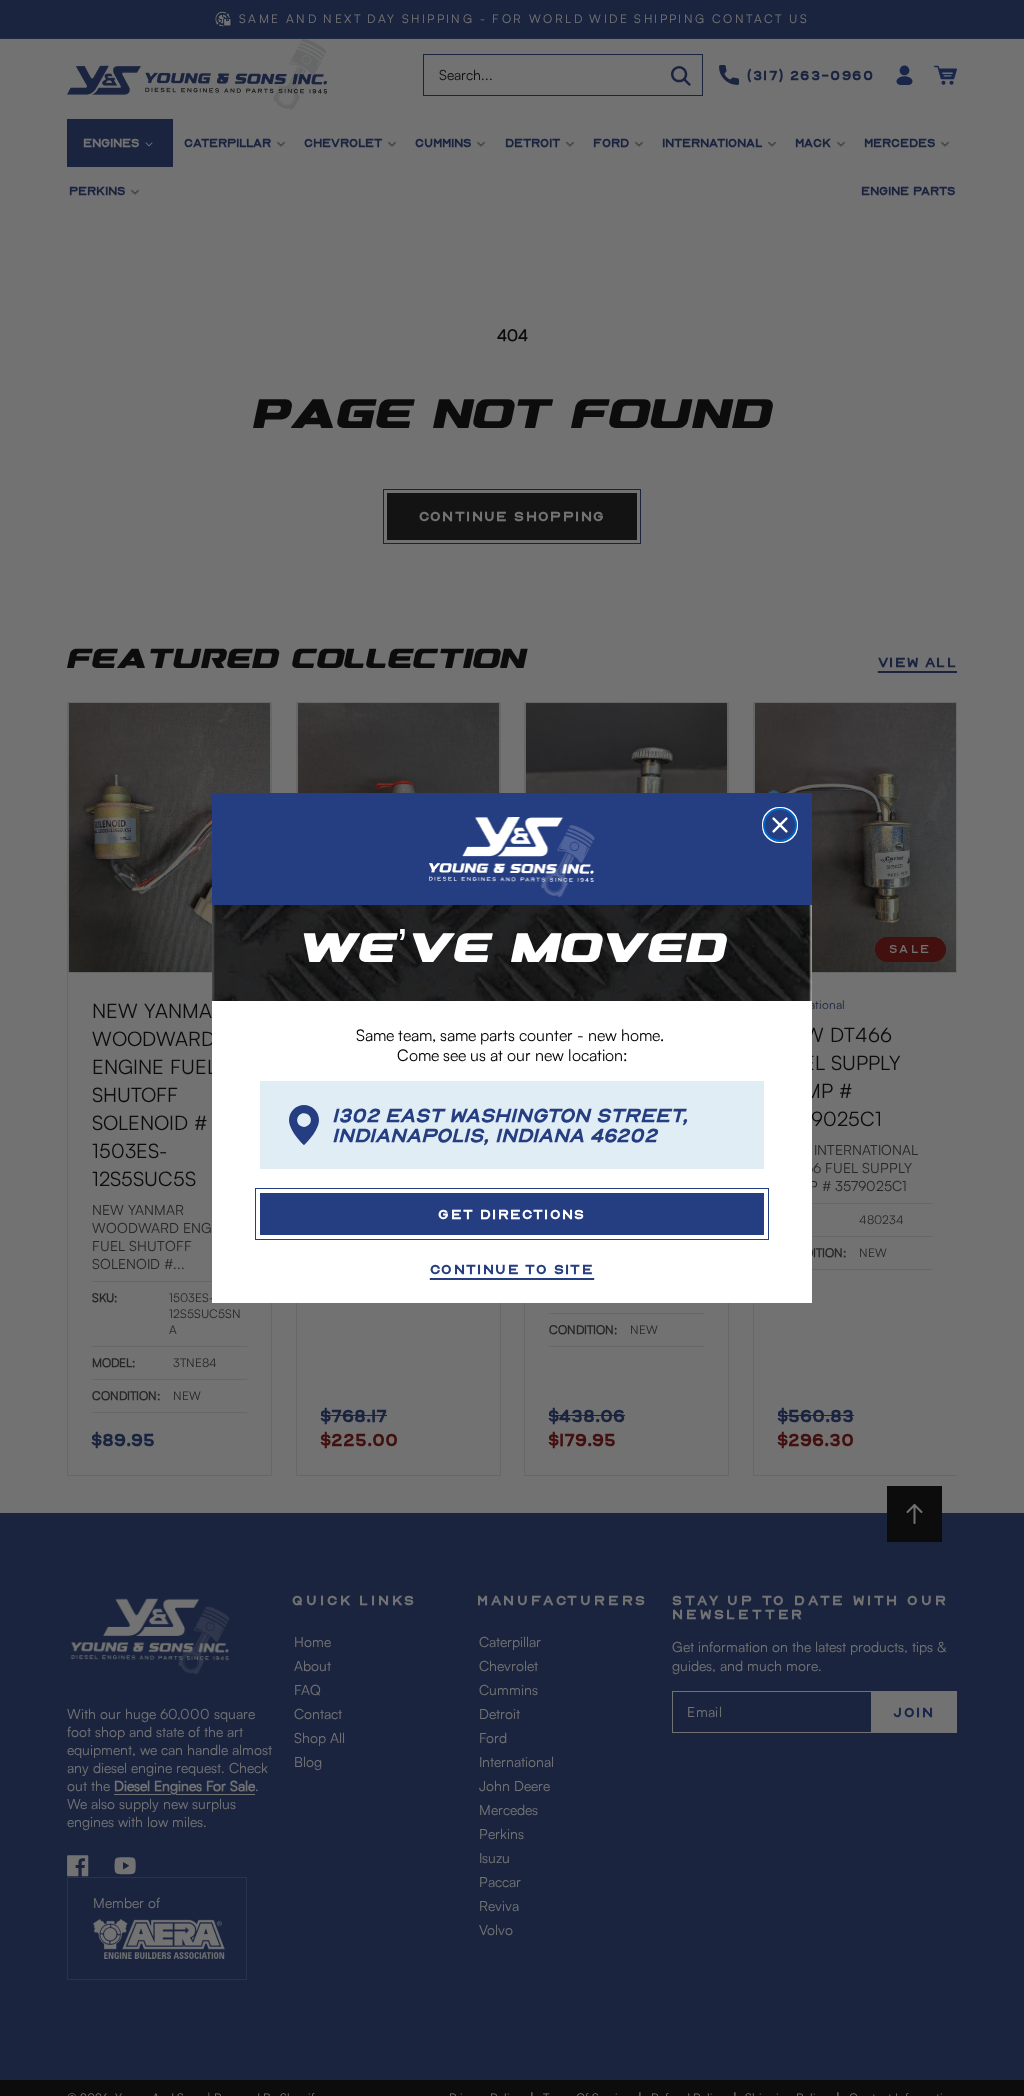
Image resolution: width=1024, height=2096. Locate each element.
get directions (512, 1213)
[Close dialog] (780, 825)
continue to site (512, 1268)
